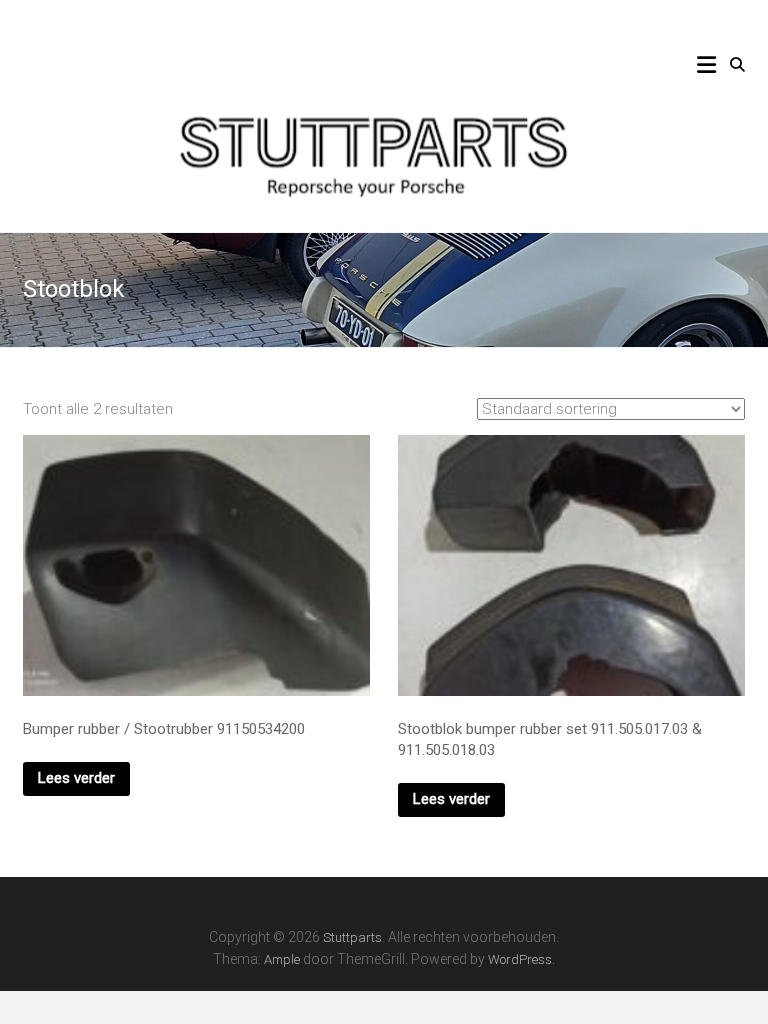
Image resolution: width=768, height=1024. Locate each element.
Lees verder (76, 778)
